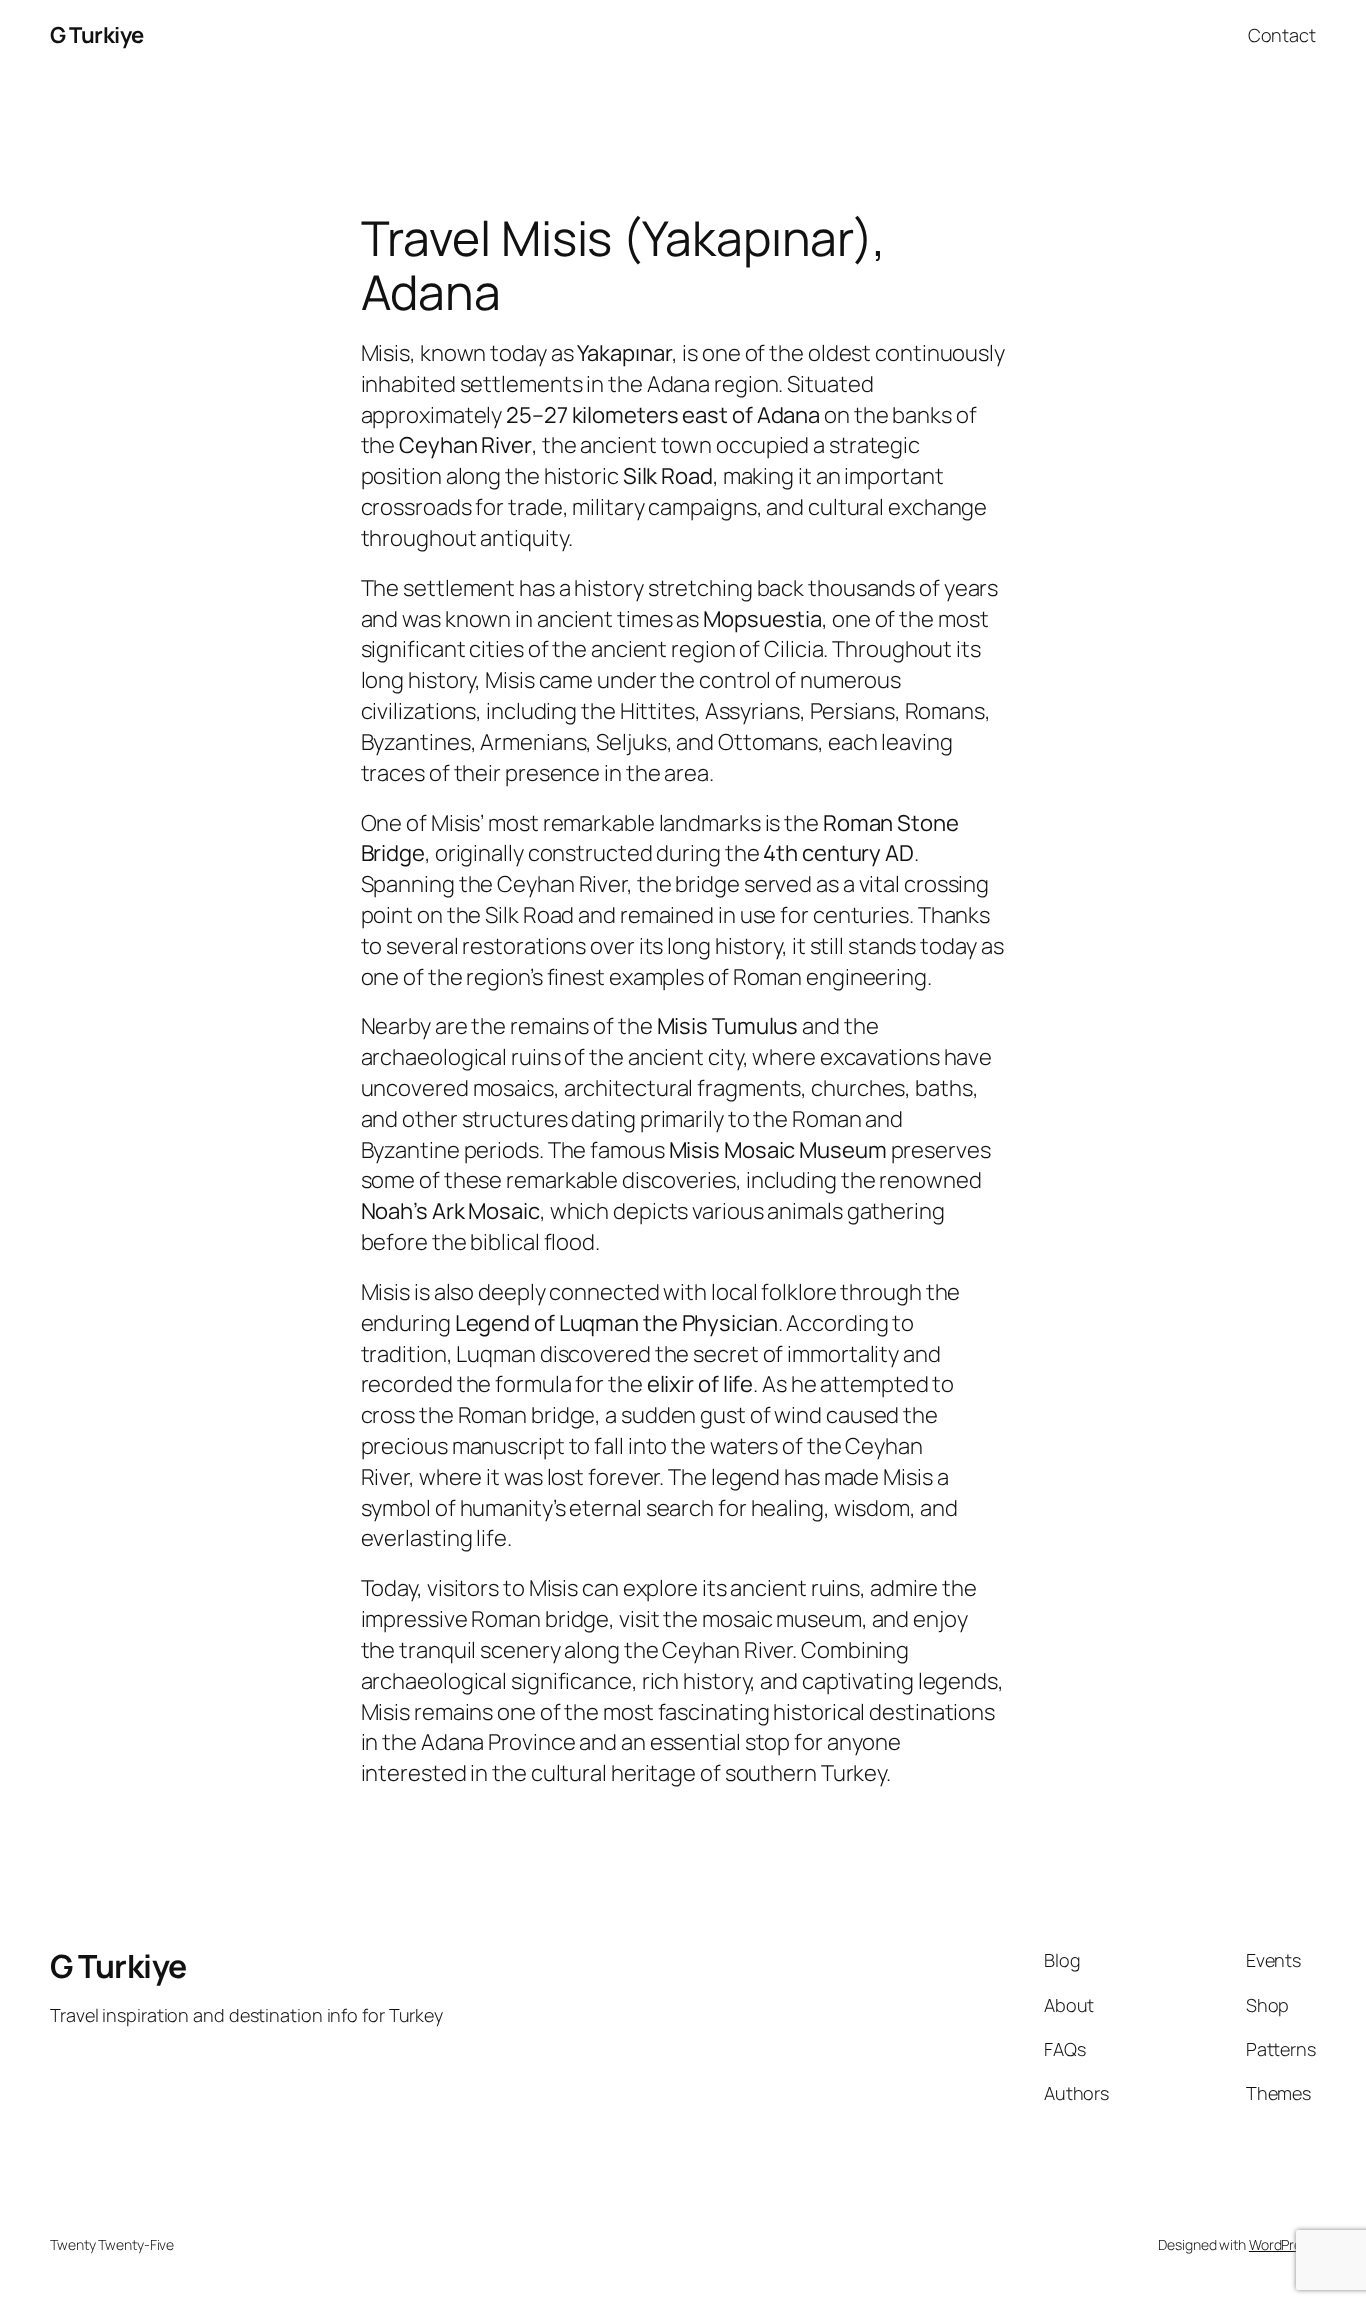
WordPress (1282, 2244)
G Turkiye (97, 35)
